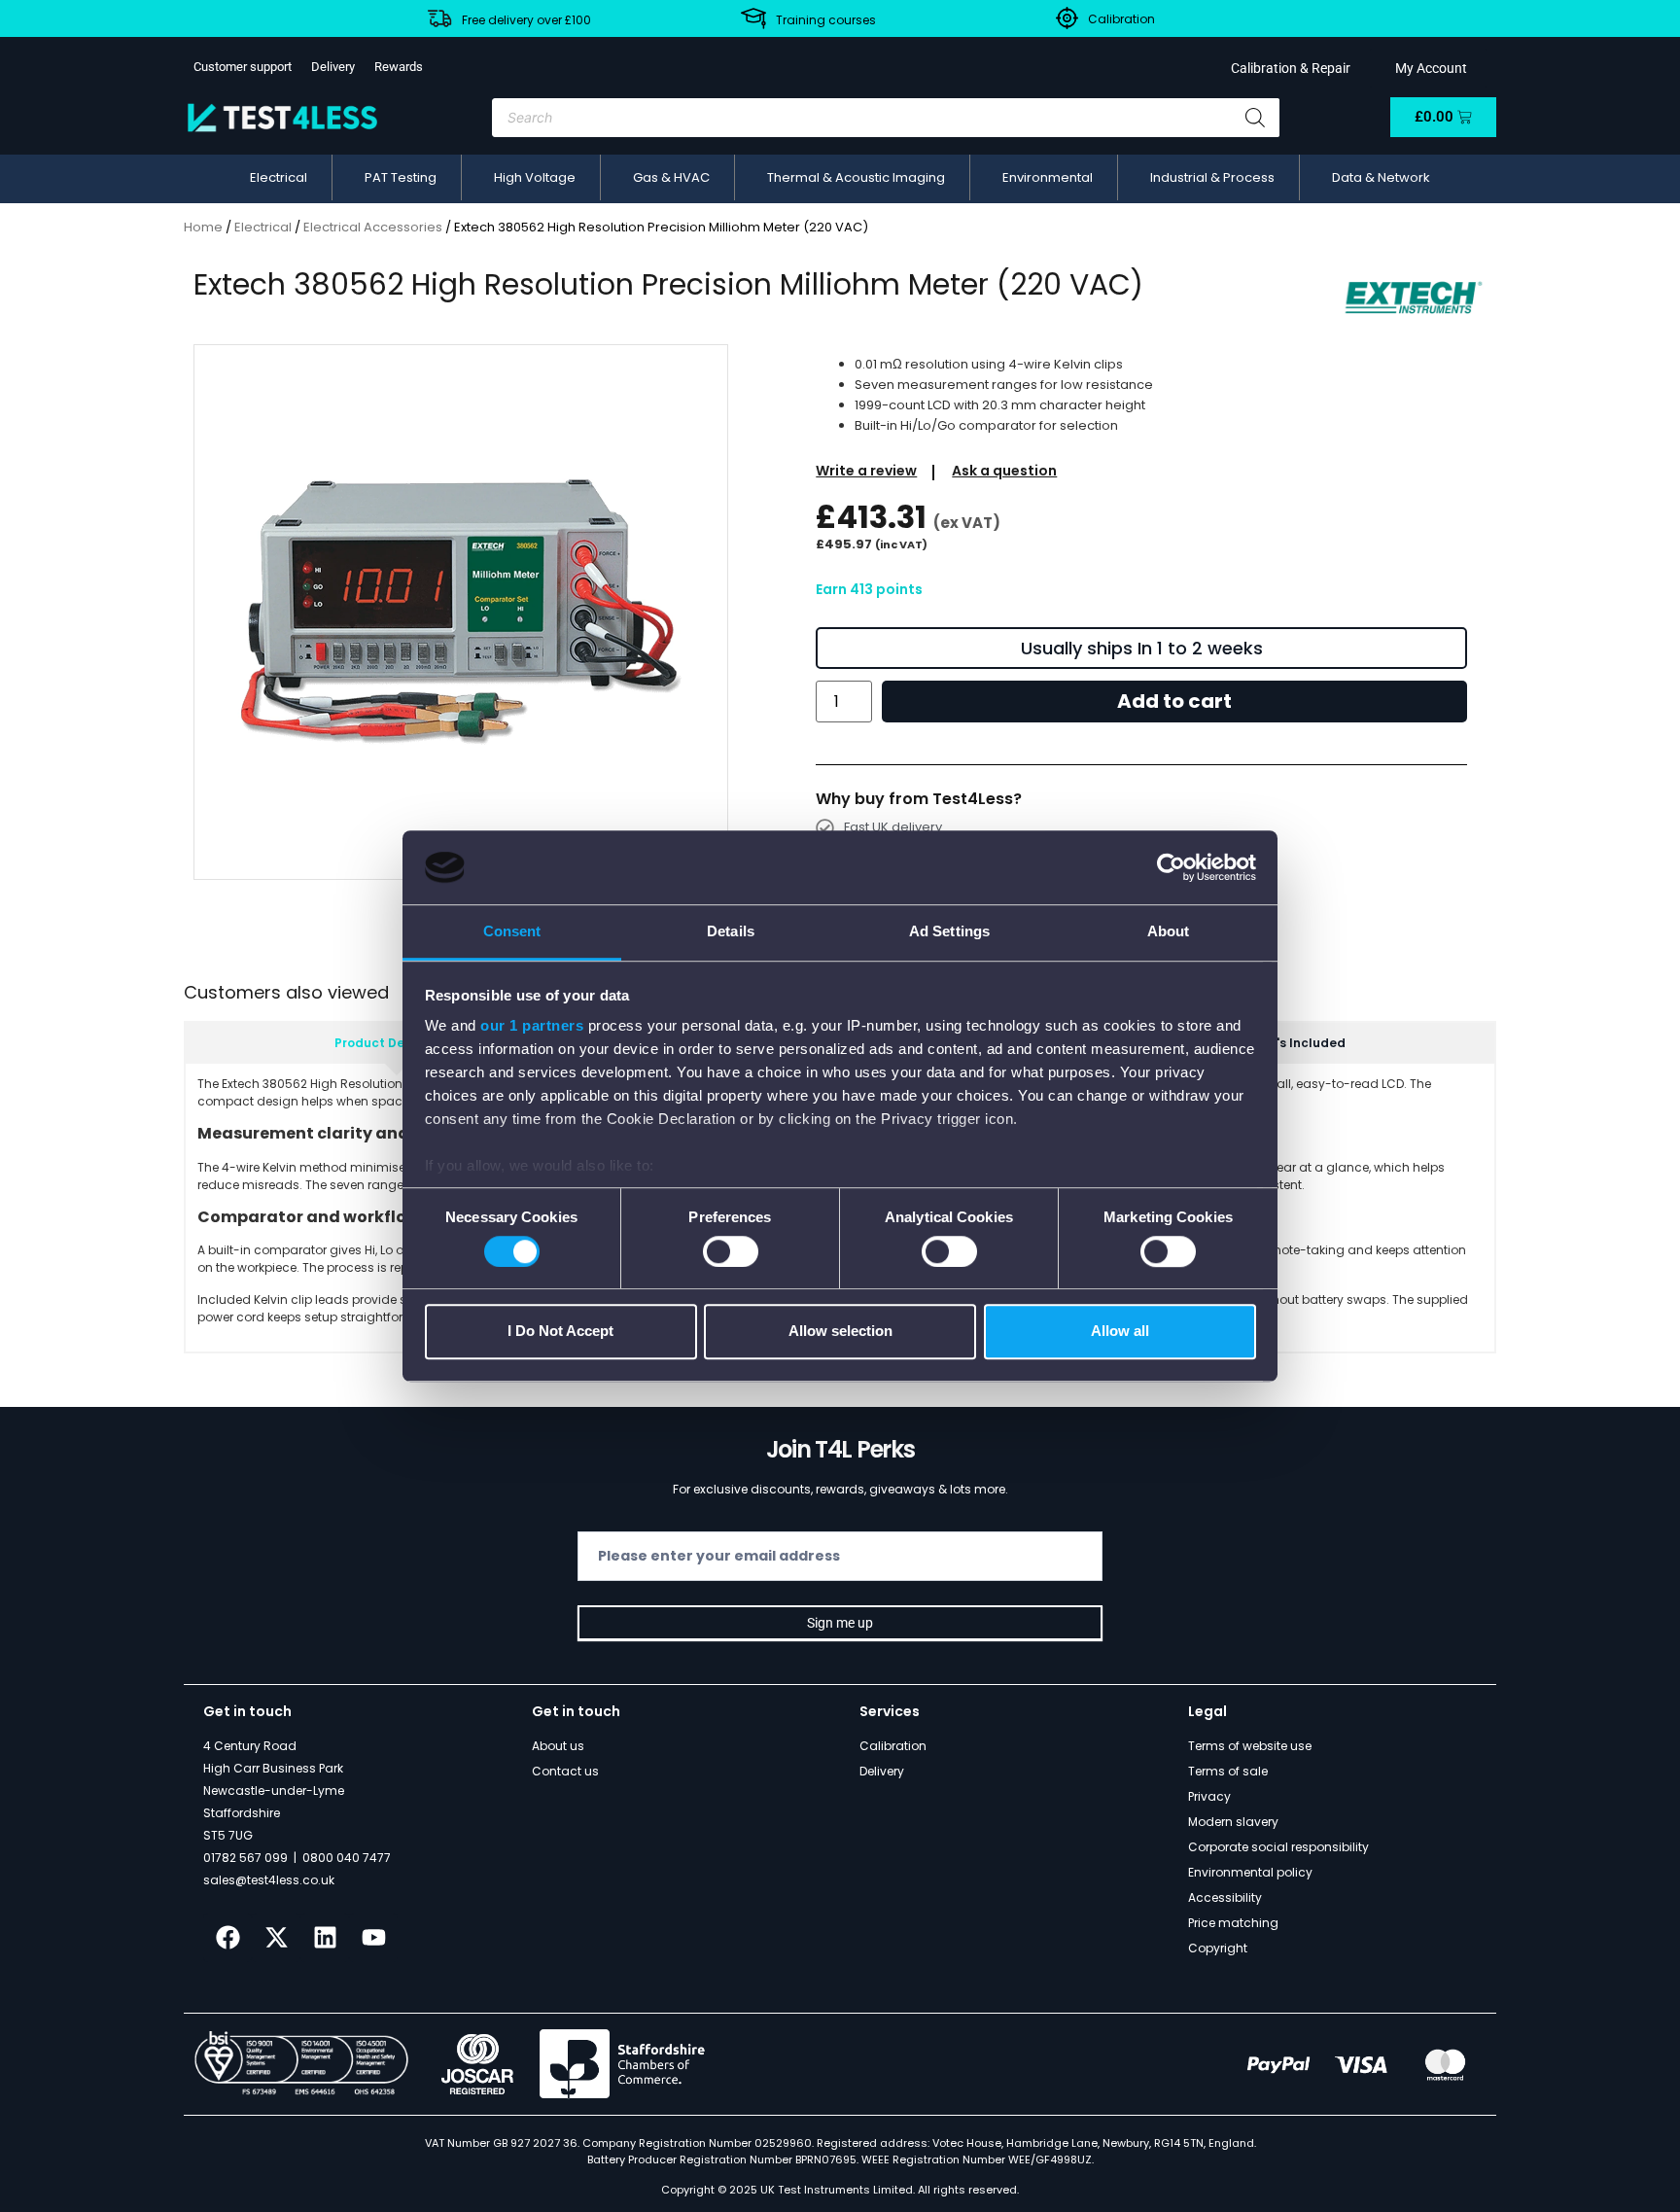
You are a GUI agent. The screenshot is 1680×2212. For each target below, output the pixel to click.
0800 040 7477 (347, 1858)
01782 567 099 (245, 1858)
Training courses (826, 20)
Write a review (866, 471)
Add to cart (1174, 701)
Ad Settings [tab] (949, 932)
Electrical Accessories (373, 227)
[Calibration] (1067, 18)
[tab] (397, 1043)
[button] (279, 178)
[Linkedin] (325, 1938)
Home (203, 227)
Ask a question (1004, 471)
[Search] (1255, 118)
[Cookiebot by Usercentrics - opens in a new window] (1171, 867)
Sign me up (840, 1623)
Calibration (1121, 19)
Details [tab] (731, 932)
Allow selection (840, 1331)
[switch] (731, 1251)
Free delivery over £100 (526, 20)
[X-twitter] (276, 1938)
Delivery (333, 67)
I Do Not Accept (560, 1331)
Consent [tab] (512, 932)
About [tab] (1169, 932)
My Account (1428, 68)
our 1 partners (532, 1026)
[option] (461, 612)
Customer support (243, 67)
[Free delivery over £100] (439, 18)
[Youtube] (373, 1938)
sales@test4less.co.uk (269, 1880)
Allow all (1120, 1331)
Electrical (263, 227)
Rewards (399, 67)
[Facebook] (227, 1938)
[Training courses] (753, 18)
